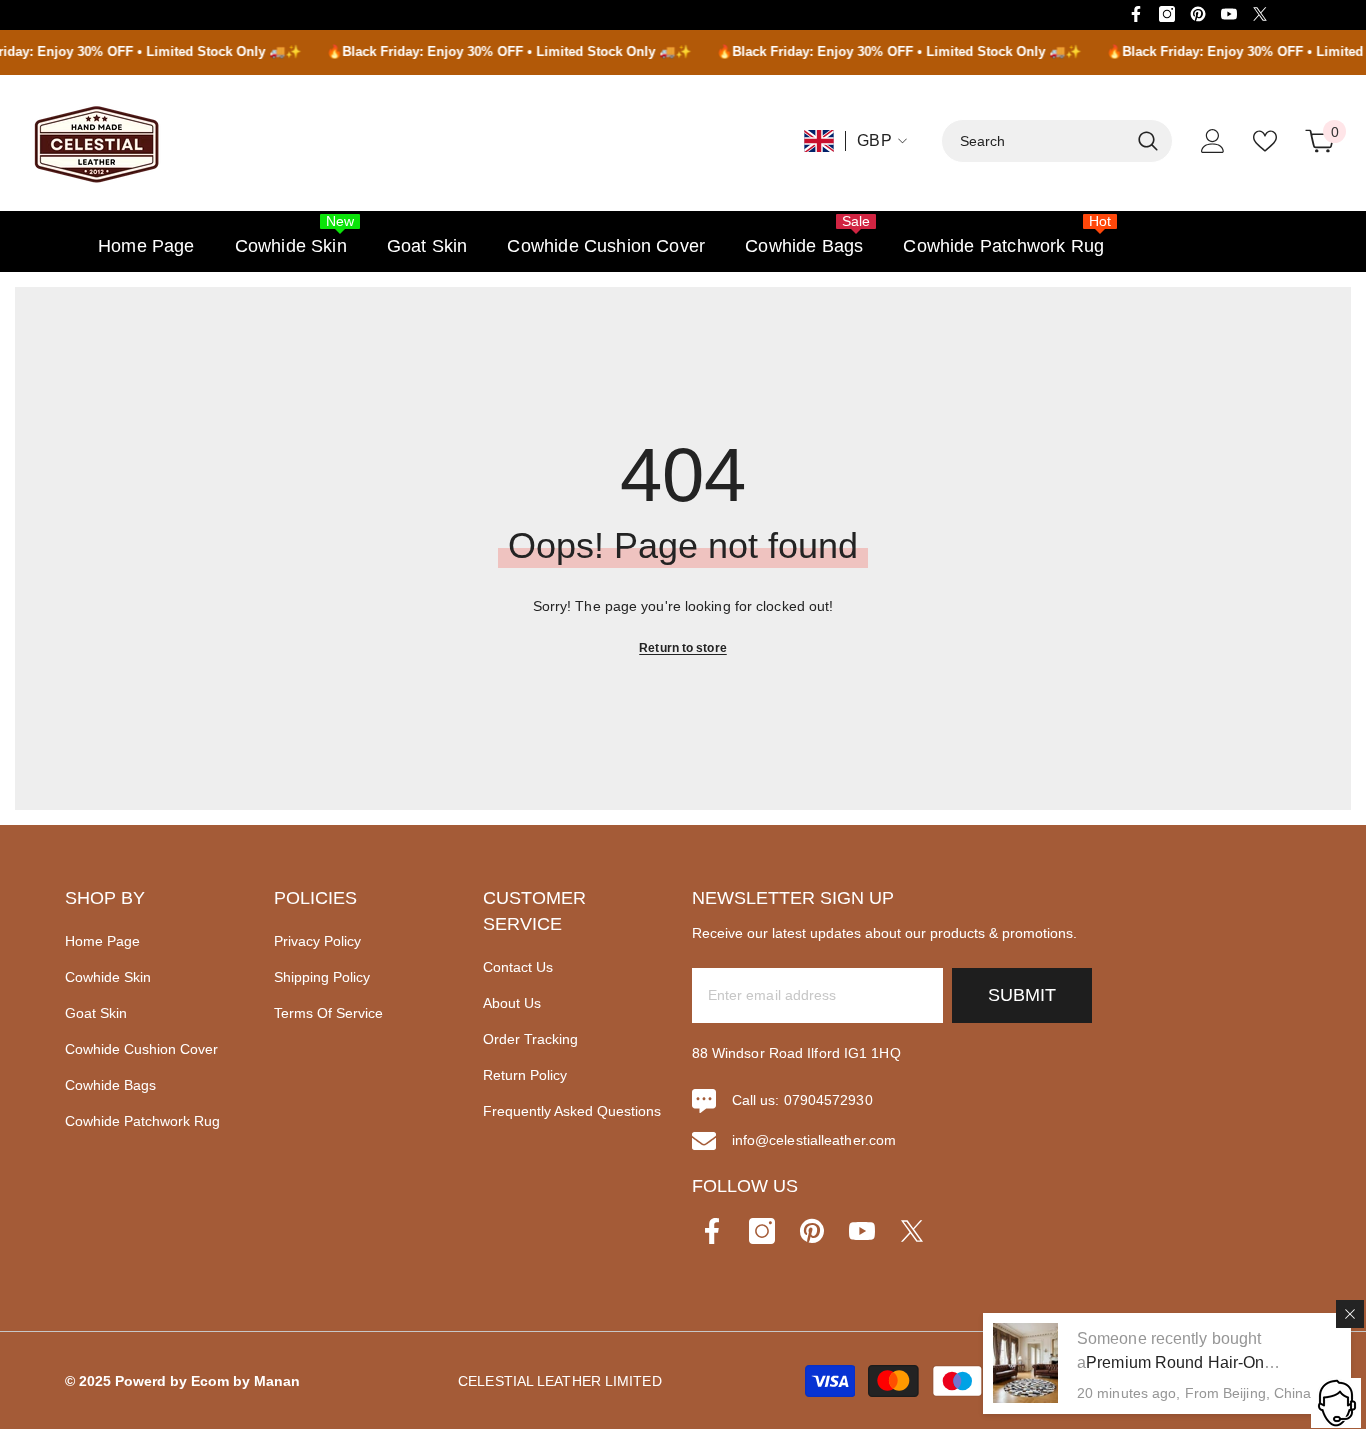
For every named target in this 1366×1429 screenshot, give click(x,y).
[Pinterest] (1198, 14)
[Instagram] (1167, 14)
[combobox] (1035, 141)
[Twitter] (1260, 14)
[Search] (1057, 141)
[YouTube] (1229, 14)
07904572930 (828, 1100)
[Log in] (1213, 141)
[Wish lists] (1265, 141)
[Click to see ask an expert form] (1336, 1403)
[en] (819, 141)
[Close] (1350, 1314)
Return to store (683, 648)
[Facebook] (1136, 14)
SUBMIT (1022, 995)
